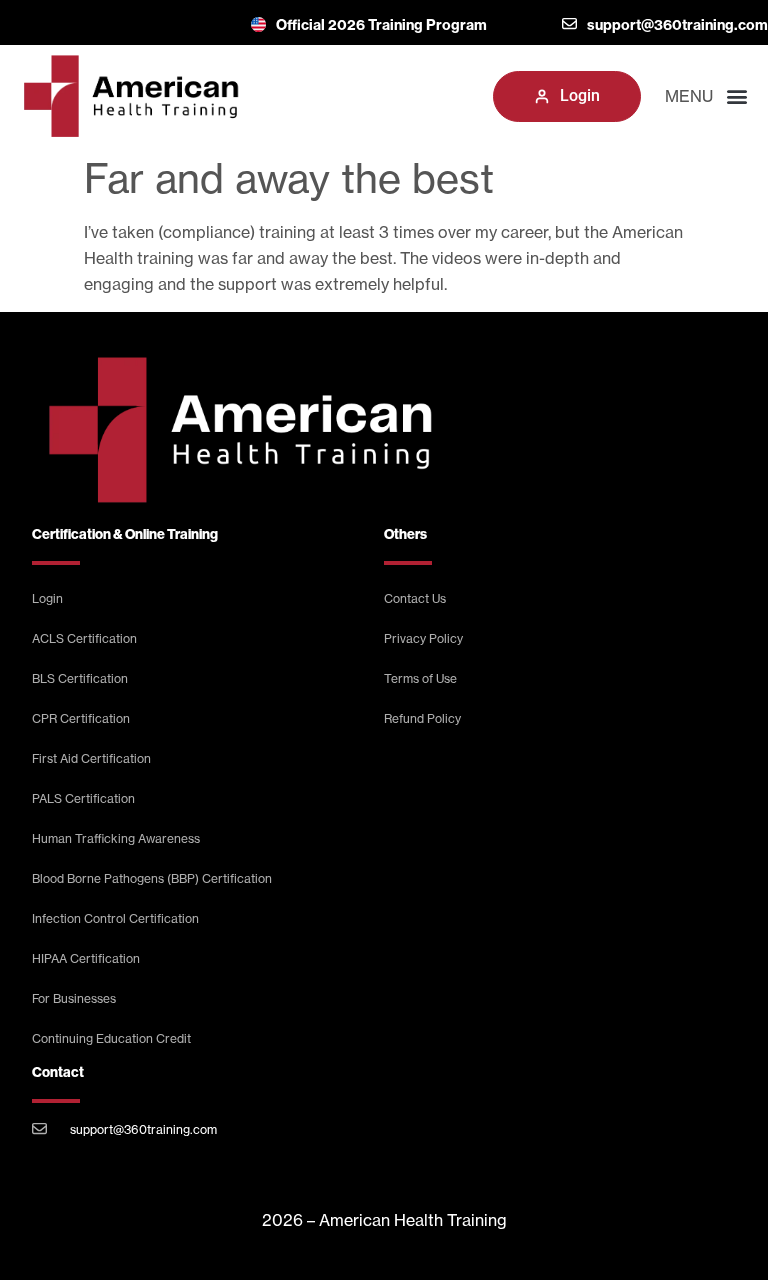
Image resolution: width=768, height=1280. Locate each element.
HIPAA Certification (86, 958)
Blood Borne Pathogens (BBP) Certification (152, 878)
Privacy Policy (423, 638)
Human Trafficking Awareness (116, 838)
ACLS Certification (84, 638)
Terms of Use (420, 678)
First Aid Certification (91, 758)
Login (47, 598)
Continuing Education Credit (111, 1038)
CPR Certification (81, 718)
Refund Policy (422, 718)
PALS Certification (83, 798)
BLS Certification (80, 678)
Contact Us (415, 598)
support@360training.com (143, 1129)
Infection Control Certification (115, 918)
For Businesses (74, 998)
